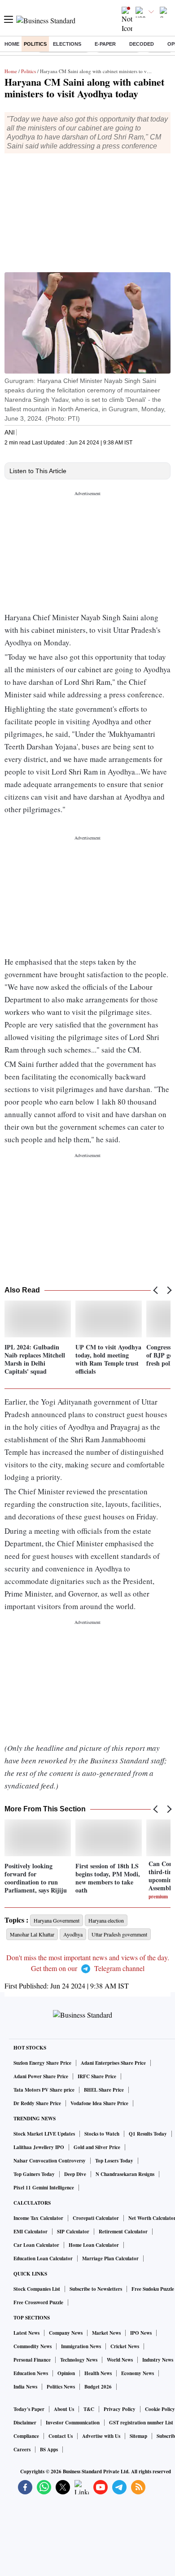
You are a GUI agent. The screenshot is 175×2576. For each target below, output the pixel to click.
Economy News (138, 2373)
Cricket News (125, 2346)
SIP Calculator (73, 2232)
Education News (31, 2373)
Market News (106, 2333)
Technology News (79, 2360)
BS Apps (49, 2450)
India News (25, 2387)
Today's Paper (29, 2409)
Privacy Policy (120, 2409)
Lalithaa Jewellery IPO (39, 2147)
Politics (35, 44)
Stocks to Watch (102, 2134)
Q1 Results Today (148, 2134)
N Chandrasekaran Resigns (125, 2174)
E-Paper (105, 44)
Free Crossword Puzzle (38, 2302)
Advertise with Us (101, 2436)
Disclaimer (25, 2423)
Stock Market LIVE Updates (44, 2134)
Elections (67, 44)
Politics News (61, 2387)
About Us (64, 2409)
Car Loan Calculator (36, 2245)
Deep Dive (75, 2174)
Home (12, 44)
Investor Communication (73, 2423)
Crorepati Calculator (96, 2218)
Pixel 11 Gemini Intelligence (44, 2188)
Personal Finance (32, 2360)
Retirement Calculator (123, 2232)
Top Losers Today (114, 2161)
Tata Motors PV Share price (44, 2090)
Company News (66, 2333)
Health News (98, 2373)
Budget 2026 (98, 2387)
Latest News (26, 2333)
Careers (22, 2450)
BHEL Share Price (104, 2090)
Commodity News (33, 2346)
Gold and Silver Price (97, 2147)
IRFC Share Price (97, 2076)
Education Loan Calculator (43, 2258)
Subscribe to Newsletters (96, 2289)
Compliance (26, 2436)
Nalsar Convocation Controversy (50, 2161)
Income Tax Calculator (38, 2218)
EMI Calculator (31, 2232)
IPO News (141, 2333)
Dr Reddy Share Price (37, 2103)
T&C (89, 2409)
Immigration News (81, 2346)
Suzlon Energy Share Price (42, 2063)
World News (120, 2360)
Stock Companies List (37, 2289)
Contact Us (61, 2436)
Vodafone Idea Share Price (99, 2103)
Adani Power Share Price (41, 2076)
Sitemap (138, 2436)
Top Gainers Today (34, 2174)
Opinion (66, 2373)
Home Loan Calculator (94, 2245)
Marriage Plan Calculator (110, 2258)
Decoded (142, 44)
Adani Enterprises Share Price (113, 2063)
